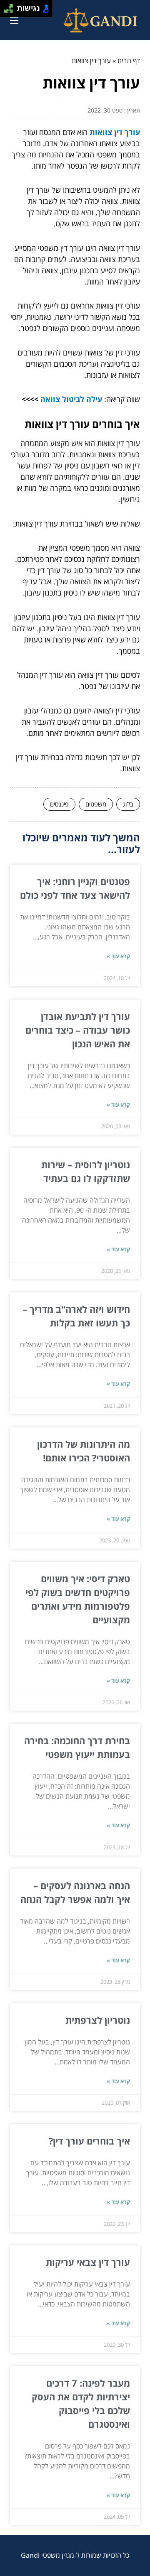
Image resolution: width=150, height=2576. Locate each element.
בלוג (128, 804)
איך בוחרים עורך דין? (89, 2141)
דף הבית (129, 61)
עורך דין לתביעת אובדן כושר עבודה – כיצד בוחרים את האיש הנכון (78, 1030)
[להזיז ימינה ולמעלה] (11, 6)
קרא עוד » (118, 956)
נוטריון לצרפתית (98, 2020)
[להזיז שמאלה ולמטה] (6, 11)
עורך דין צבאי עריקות (88, 2262)
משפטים (96, 804)
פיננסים (59, 804)
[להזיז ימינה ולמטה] (11, 11)
